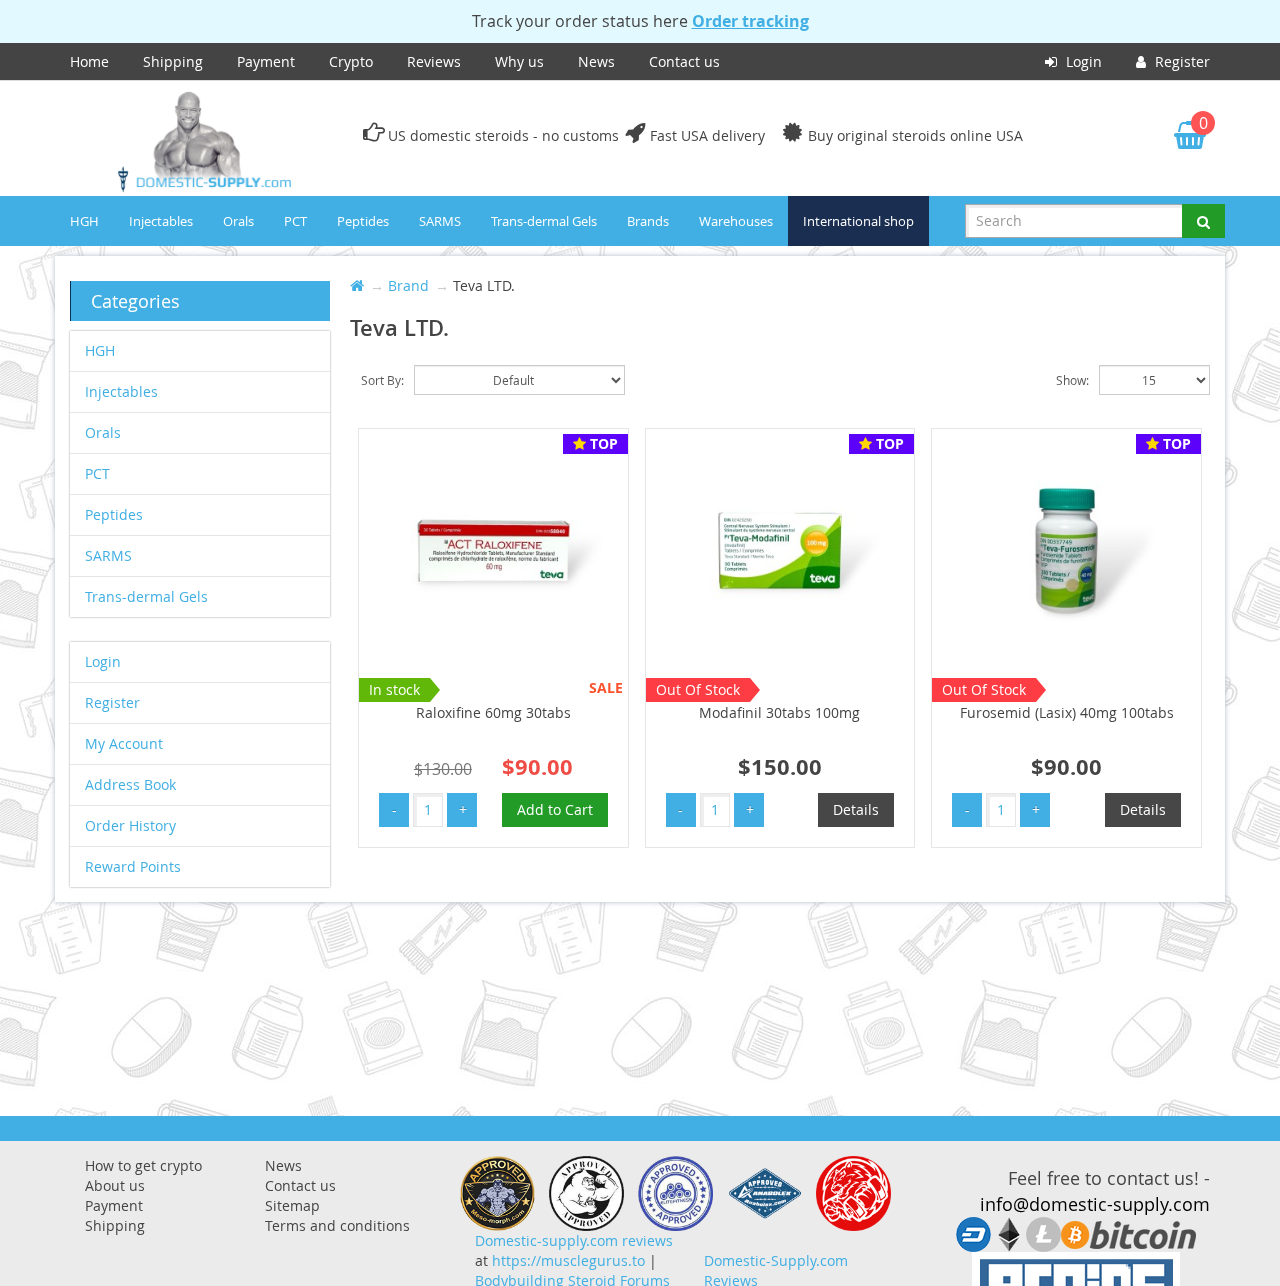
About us (115, 1185)
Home (89, 61)
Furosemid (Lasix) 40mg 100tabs (1067, 712)
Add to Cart (555, 809)
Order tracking (750, 21)
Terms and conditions (337, 1225)
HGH (84, 221)
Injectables (161, 221)
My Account (124, 743)
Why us (519, 61)
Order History (130, 825)
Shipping (173, 61)
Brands (648, 221)
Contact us (684, 61)
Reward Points (133, 866)
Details (856, 809)
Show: (1072, 380)
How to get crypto (143, 1165)
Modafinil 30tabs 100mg (779, 712)
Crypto (351, 61)
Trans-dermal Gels (544, 221)
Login (1082, 61)
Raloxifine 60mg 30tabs (493, 712)
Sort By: (382, 380)
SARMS (440, 221)
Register (1180, 61)
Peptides (363, 221)
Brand (408, 285)
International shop (858, 221)
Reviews (434, 61)
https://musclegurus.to (568, 1260)
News (596, 61)
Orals (238, 221)
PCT (295, 221)
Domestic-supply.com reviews (574, 1240)
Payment (266, 61)
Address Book (130, 784)
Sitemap (292, 1205)
